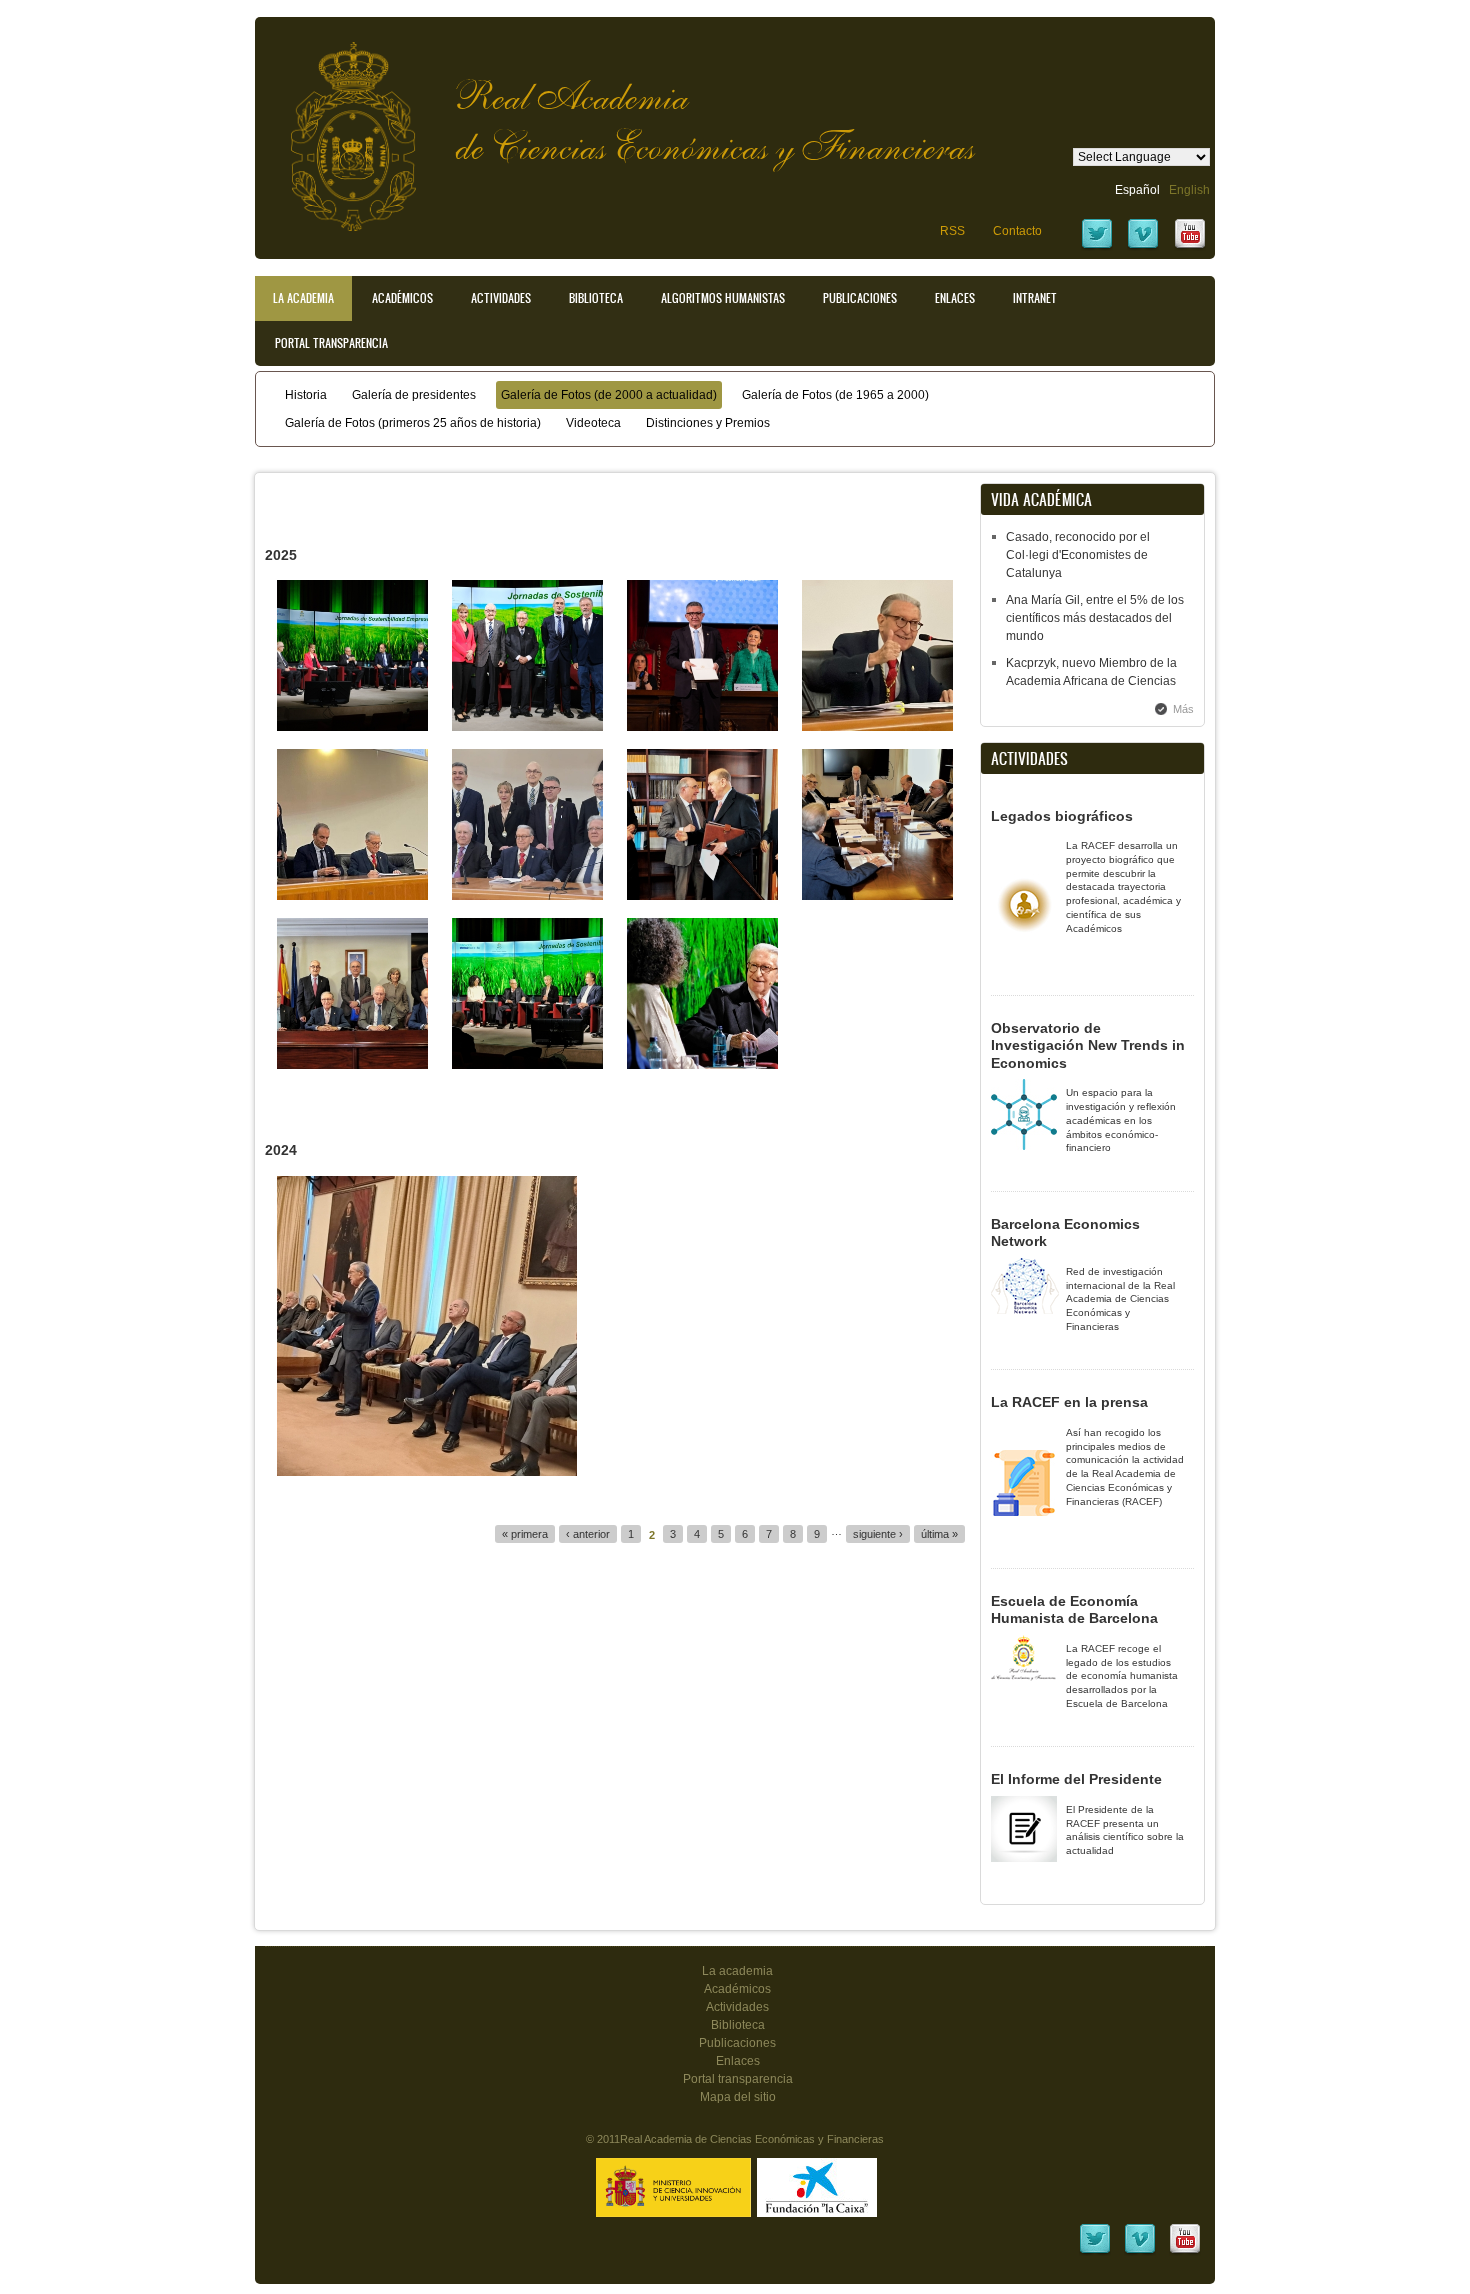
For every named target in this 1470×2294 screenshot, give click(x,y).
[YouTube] (1190, 247)
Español (1137, 190)
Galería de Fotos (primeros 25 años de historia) (413, 423)
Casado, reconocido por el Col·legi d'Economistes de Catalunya (1078, 555)
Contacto (1017, 231)
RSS (952, 231)
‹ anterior (588, 1534)
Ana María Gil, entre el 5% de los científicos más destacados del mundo (1095, 618)
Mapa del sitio (738, 2097)
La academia (737, 1971)
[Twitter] (1097, 247)
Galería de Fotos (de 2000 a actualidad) (609, 395)
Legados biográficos (1062, 816)
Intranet (1035, 298)
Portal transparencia (331, 343)
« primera (525, 1534)
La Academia (303, 298)
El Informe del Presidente (1076, 1779)
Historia (306, 395)
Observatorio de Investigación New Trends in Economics (1088, 1045)
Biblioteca (596, 298)
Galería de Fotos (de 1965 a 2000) (835, 395)
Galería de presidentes (414, 395)
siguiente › (878, 1534)
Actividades (501, 298)
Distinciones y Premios (708, 423)
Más (1183, 709)
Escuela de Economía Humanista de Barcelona (1074, 1610)
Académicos (402, 298)
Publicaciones (860, 298)
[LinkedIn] (1095, 2252)
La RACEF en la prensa (1069, 1402)
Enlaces (955, 298)
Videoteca (593, 423)
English (1189, 190)
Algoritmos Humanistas (723, 298)
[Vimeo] (1143, 247)
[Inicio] (338, 126)
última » (939, 1534)
